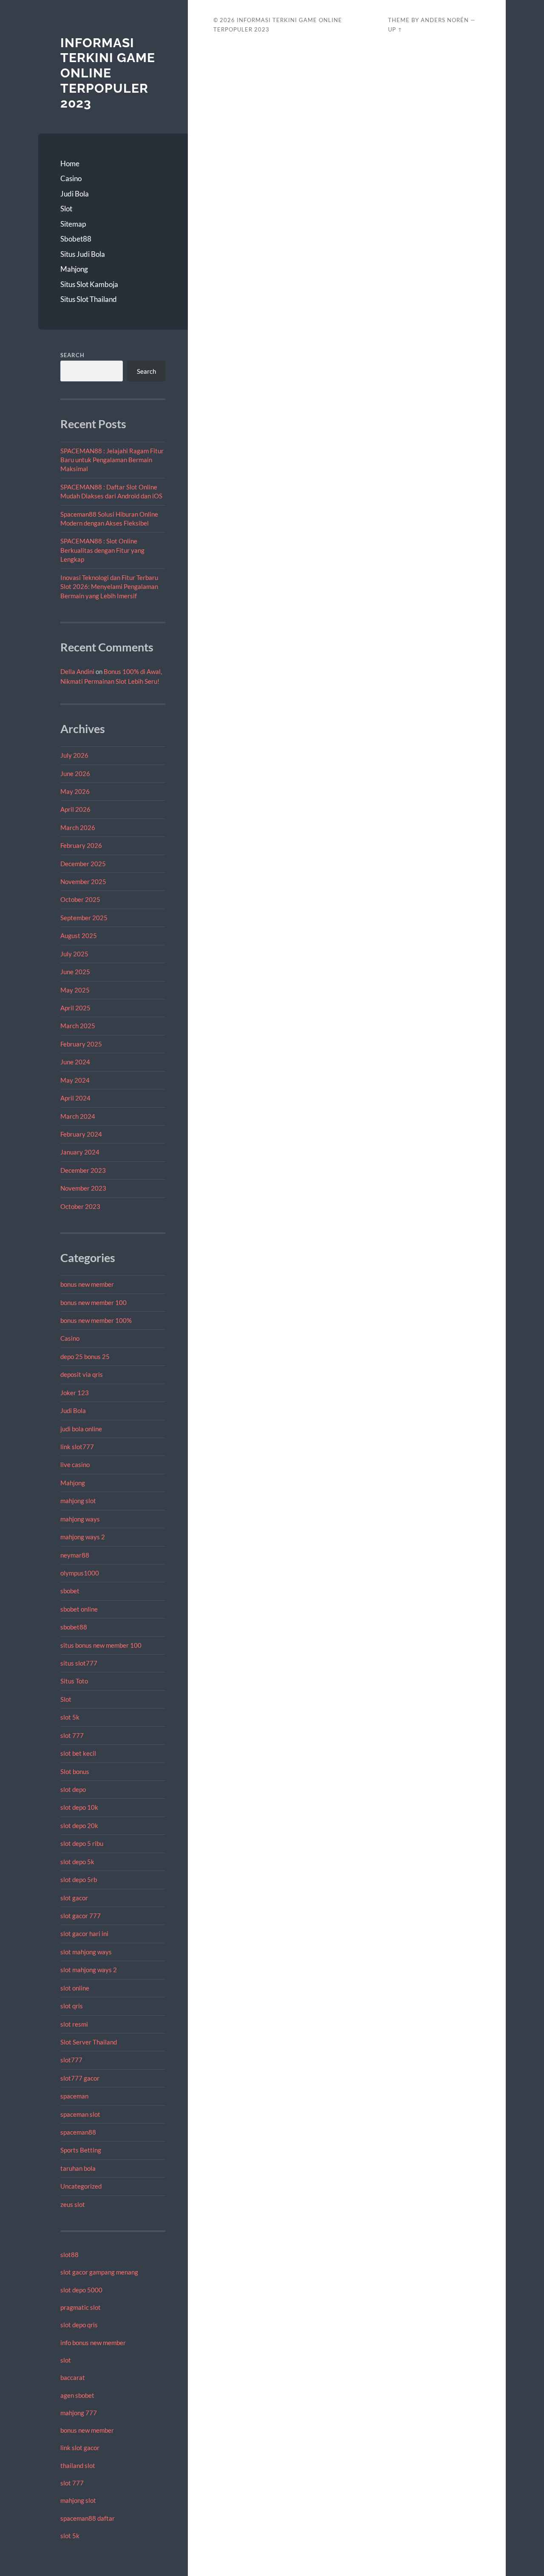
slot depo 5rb (79, 1879)
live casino (75, 1464)
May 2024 (75, 1080)
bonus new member (87, 1284)
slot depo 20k (79, 1825)
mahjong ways (80, 1519)
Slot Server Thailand (89, 2042)
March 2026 (78, 827)
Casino (71, 178)
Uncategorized (81, 2186)
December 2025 (83, 864)
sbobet (70, 1591)
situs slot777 (79, 1663)
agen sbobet (77, 2395)
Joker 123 (75, 1393)
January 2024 (80, 1152)
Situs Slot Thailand (89, 299)
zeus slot (73, 2204)
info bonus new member (93, 2343)
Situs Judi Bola (83, 254)
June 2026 (75, 773)
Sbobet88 (76, 239)
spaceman (74, 2096)
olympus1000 (80, 1573)
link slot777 (77, 1447)
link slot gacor (80, 2448)
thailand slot (78, 2465)
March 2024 (78, 1116)
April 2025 (75, 1008)
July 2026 (74, 755)
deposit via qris (82, 1374)
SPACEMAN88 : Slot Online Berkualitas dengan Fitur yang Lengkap (102, 550)
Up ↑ (395, 29)
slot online (75, 1988)
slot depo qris (79, 2325)
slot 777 (72, 1735)
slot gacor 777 (81, 1916)
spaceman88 (78, 2132)
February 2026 (81, 845)
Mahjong (74, 269)
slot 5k (70, 1717)
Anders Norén (445, 20)
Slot (66, 209)
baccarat (73, 2377)
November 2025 (83, 881)
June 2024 (75, 1062)
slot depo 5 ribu (82, 1843)
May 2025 (75, 990)
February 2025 (81, 1044)
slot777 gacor (80, 2078)
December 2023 (83, 1170)
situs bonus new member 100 (101, 1645)
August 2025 (79, 935)
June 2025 (75, 972)
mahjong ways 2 (83, 1537)
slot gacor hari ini (84, 1933)
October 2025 (80, 899)
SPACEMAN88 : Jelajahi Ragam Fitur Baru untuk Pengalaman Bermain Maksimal (112, 460)
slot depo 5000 (81, 2290)
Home (70, 163)
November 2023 (83, 1188)
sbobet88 (74, 1627)
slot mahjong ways (86, 1952)
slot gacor (74, 1898)
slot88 (69, 2255)
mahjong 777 (79, 2413)
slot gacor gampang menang (99, 2272)
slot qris (72, 2006)
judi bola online (81, 1429)
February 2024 (81, 1134)
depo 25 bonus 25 (85, 1356)
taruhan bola (78, 2168)
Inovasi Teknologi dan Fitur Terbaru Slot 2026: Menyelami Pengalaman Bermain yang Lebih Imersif (109, 587)
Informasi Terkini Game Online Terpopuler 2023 (108, 73)
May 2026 (75, 791)
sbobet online (79, 1609)
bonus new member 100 (93, 1302)
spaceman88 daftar (88, 2518)
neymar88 (75, 1555)
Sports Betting (81, 2150)
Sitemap (73, 224)
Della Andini (77, 671)
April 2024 (75, 1098)
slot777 (71, 2060)
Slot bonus (75, 1771)
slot (66, 2360)
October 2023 (80, 1206)
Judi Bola (75, 194)
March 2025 (78, 1026)
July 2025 (74, 954)
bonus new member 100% (96, 1320)
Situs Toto (74, 1681)
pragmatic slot (81, 2307)
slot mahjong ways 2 (89, 1970)
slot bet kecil (78, 1753)
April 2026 (75, 809)
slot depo (73, 1789)
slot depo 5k (77, 1862)
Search (72, 355)
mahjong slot (78, 1501)
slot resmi (74, 2024)
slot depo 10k (79, 1807)
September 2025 (84, 918)
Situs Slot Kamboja (89, 284)
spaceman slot (80, 2114)
